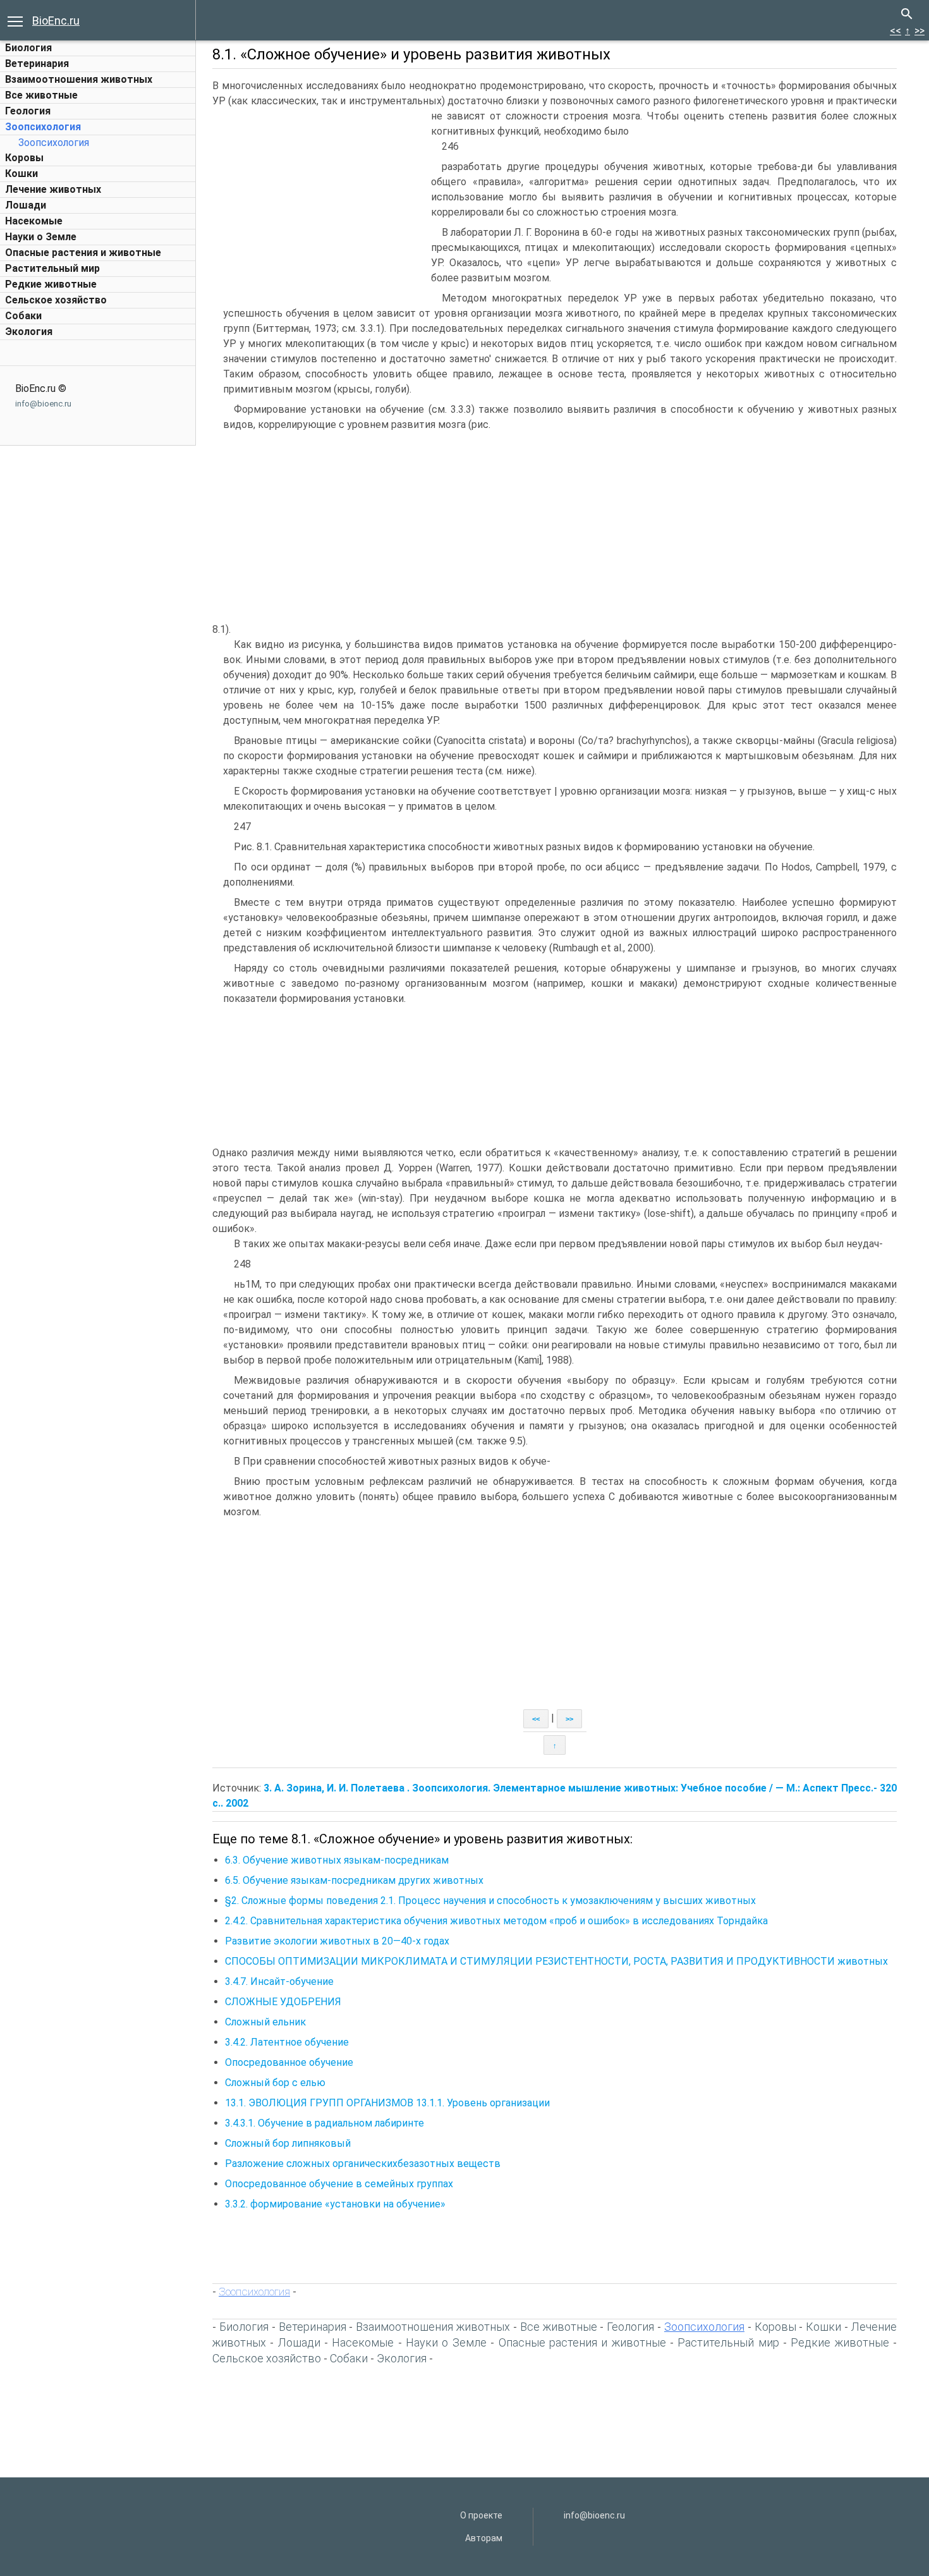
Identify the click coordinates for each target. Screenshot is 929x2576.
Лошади (26, 205)
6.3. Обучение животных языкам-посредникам (337, 1860)
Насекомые (34, 221)
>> (920, 31)
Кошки (21, 174)
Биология (28, 48)
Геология (28, 111)
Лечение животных (53, 189)
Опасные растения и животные (83, 253)
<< (896, 31)
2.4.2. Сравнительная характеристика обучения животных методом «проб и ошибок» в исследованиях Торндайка (496, 1921)
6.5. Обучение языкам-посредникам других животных (354, 1880)
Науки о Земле (41, 237)
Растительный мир (52, 268)
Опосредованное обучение (289, 2062)
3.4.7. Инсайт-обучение (279, 1981)
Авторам (484, 2538)
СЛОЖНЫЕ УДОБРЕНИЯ (283, 2002)
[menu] (15, 20)
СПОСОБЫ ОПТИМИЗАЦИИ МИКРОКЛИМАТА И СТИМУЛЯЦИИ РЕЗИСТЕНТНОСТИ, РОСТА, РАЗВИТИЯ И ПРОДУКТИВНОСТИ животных (556, 1961)
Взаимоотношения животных (79, 79)
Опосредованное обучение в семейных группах (339, 2184)
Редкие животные (51, 284)
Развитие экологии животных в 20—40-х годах (337, 1941)
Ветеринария (37, 64)
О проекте (481, 2515)
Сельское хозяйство (56, 300)
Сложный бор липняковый (288, 2143)
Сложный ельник (265, 2022)
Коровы (24, 158)
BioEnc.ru (56, 21)
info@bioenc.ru (43, 404)
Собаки (23, 316)
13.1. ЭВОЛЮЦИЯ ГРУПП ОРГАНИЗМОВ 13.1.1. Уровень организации (387, 2103)
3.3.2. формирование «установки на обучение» (335, 2204)
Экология (29, 332)
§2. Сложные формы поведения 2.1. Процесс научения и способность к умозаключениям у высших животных (490, 1901)
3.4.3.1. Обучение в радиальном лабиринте (325, 2123)
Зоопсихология (43, 127)
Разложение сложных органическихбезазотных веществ (363, 2164)
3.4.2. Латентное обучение (287, 2042)
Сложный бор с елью (275, 2083)
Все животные (41, 95)
